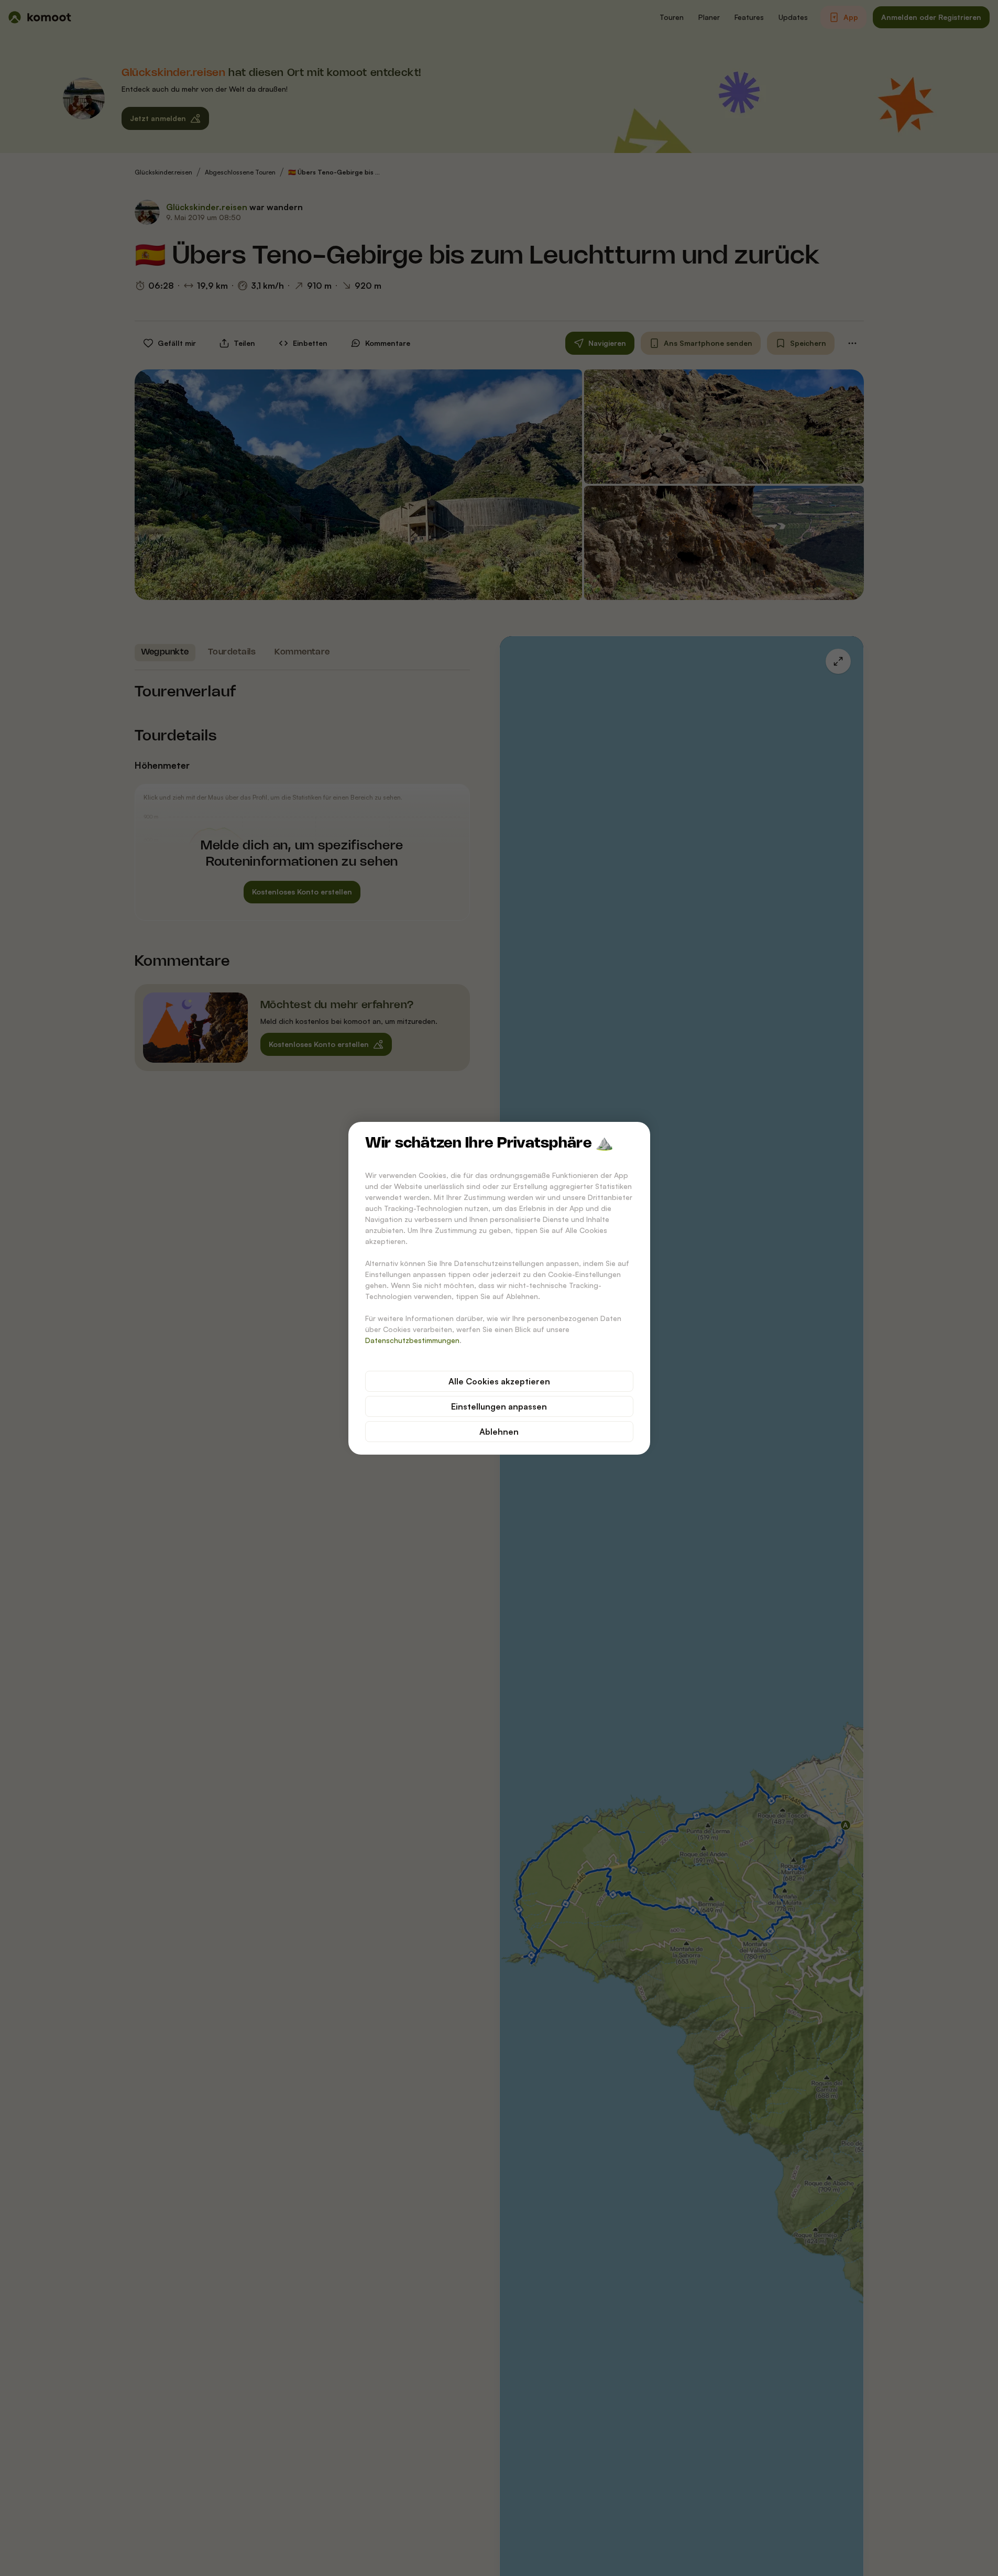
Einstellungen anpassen (499, 1406)
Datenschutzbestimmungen (412, 1340)
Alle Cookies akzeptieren (499, 1381)
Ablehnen (499, 1432)
